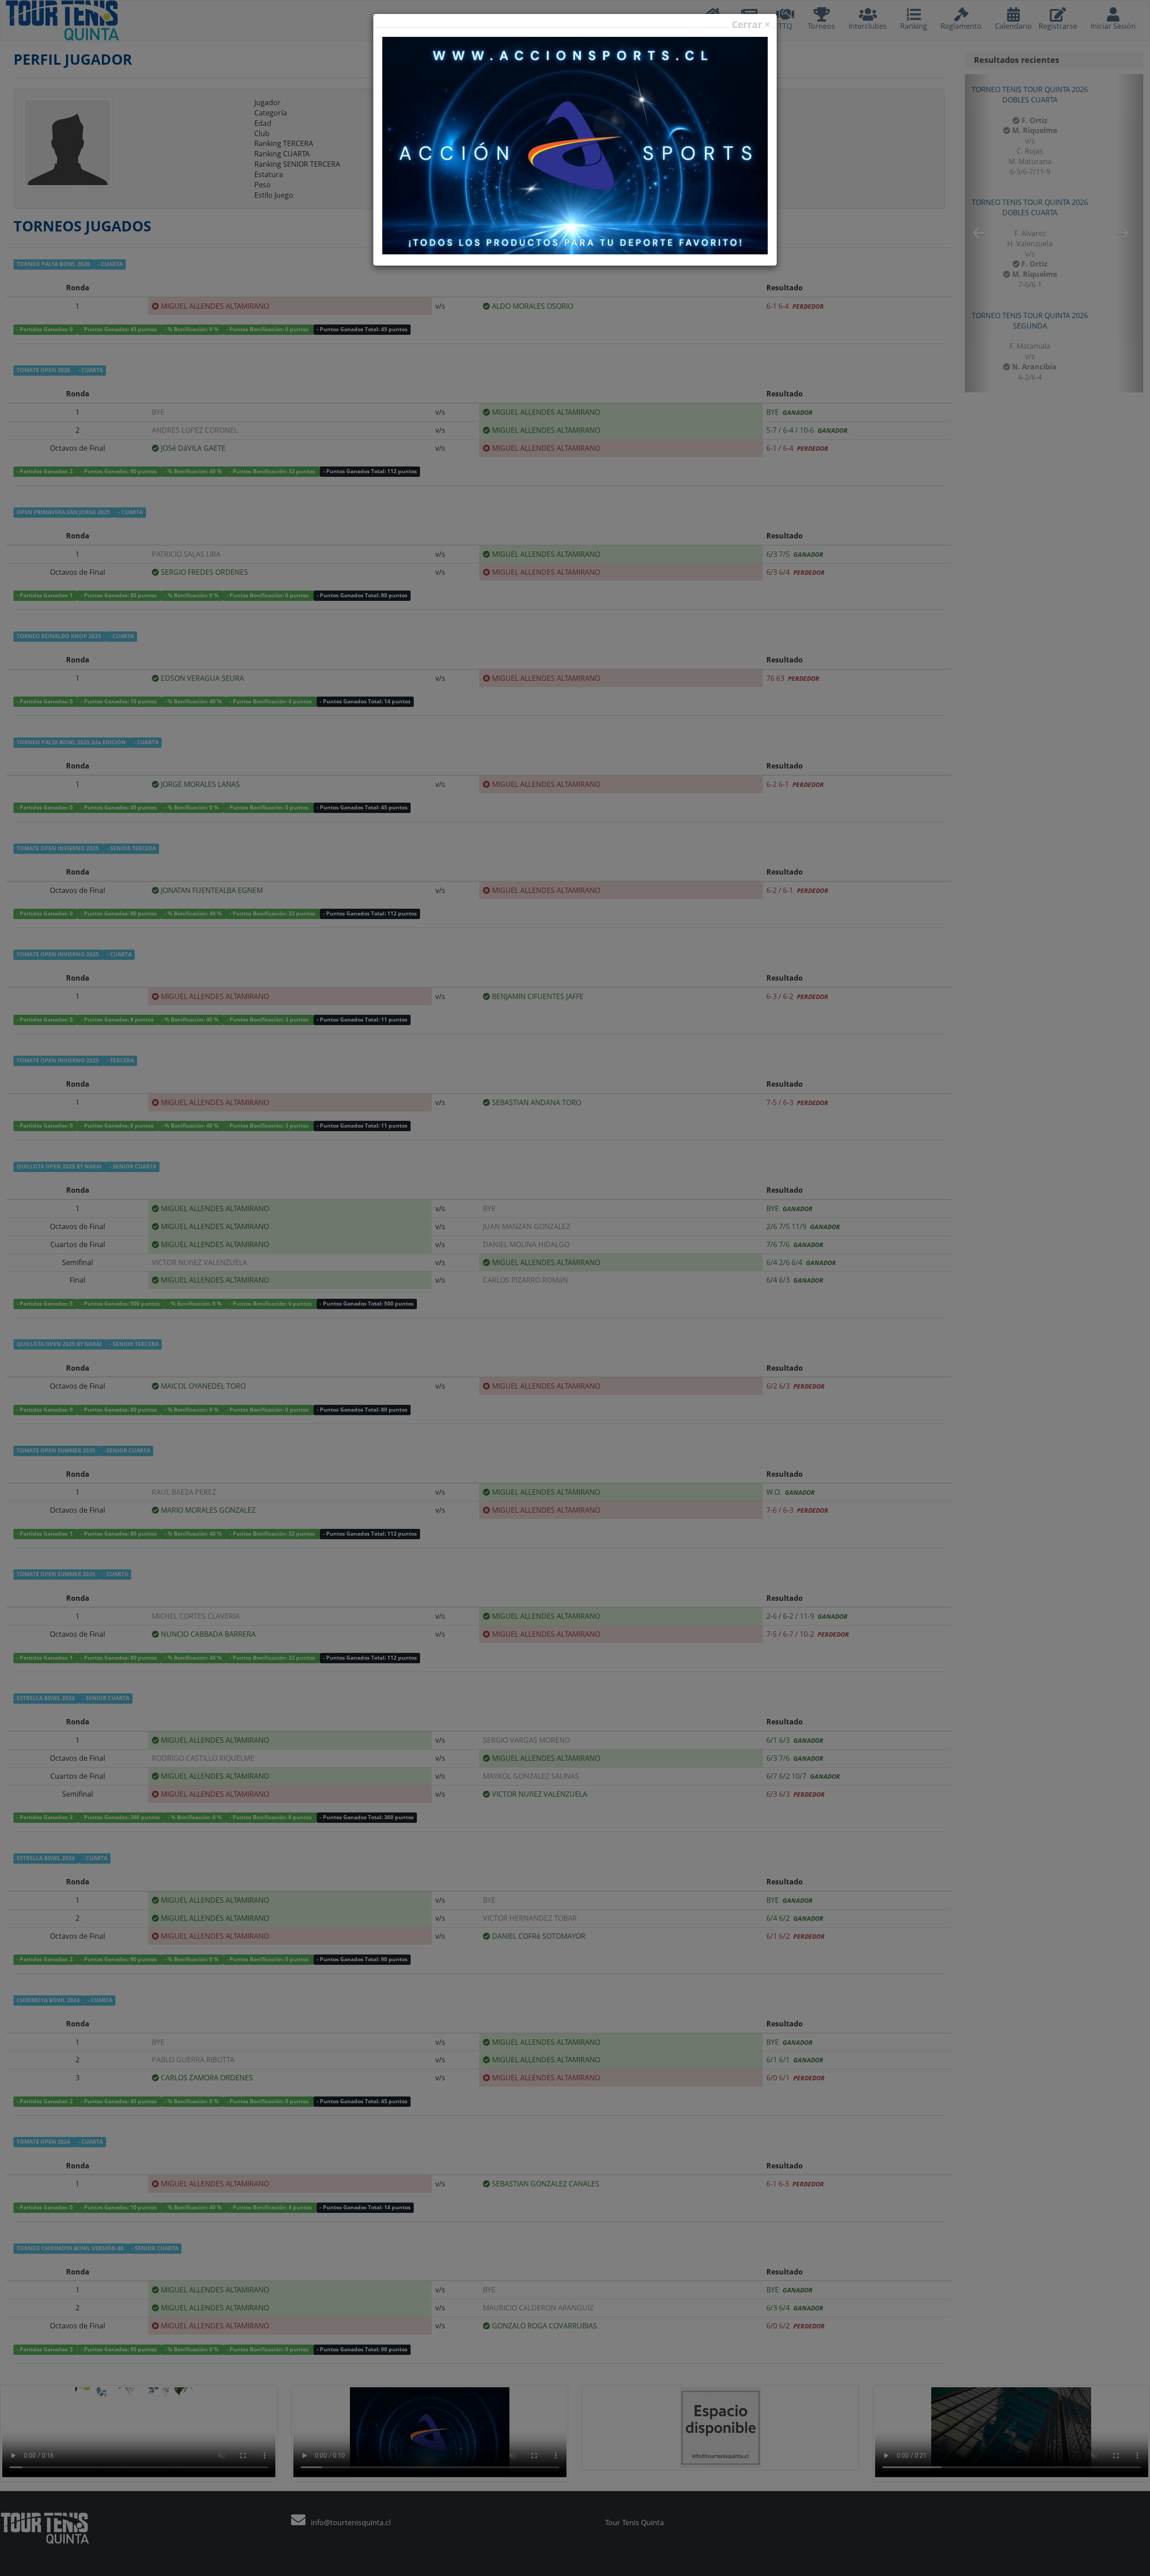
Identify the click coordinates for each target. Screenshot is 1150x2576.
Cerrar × (751, 24)
